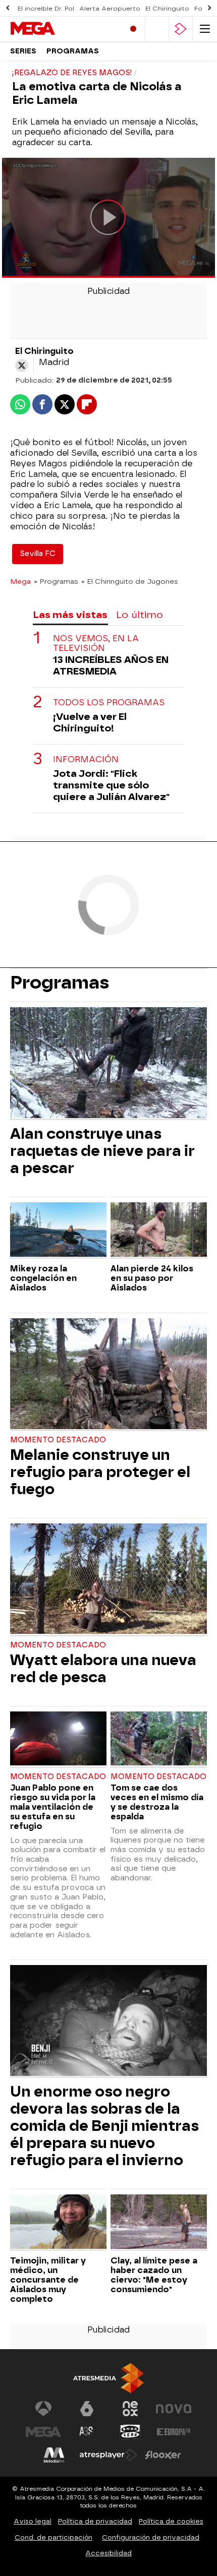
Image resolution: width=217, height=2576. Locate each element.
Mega (20, 581)
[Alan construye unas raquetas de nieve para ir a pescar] (108, 1064)
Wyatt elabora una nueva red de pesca (103, 1669)
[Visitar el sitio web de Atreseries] (87, 2432)
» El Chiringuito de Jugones (130, 581)
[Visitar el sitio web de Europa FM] (174, 2432)
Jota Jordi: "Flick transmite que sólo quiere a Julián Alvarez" (111, 785)
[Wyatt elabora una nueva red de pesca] (108, 1580)
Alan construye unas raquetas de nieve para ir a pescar (102, 1151)
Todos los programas (109, 702)
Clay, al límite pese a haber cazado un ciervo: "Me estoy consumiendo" (154, 2275)
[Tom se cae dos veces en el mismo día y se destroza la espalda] (159, 1740)
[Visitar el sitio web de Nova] (174, 2409)
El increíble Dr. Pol (46, 9)
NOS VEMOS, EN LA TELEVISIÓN (96, 643)
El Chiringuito (167, 9)
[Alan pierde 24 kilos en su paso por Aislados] (159, 1231)
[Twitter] (22, 365)
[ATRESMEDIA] (108, 2378)
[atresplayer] (181, 29)
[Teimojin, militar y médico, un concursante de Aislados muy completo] (58, 2223)
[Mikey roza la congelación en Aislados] (58, 1231)
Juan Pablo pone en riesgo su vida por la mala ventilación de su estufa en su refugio (53, 1807)
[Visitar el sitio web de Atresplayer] (108, 2455)
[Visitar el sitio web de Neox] (130, 2409)
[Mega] (53, 29)
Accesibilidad (108, 2553)
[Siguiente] (209, 8)
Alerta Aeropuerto (110, 9)
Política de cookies (171, 2521)
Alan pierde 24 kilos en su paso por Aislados (152, 1278)
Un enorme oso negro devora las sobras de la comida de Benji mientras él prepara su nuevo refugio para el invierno (104, 2126)
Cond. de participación (53, 2537)
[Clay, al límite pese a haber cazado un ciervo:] (159, 2223)
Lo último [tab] (140, 615)
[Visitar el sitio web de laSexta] (87, 2409)
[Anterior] (8, 8)
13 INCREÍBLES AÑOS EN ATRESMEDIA (111, 665)
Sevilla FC (38, 554)
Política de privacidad (95, 2521)
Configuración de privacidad (151, 2537)
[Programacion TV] (157, 29)
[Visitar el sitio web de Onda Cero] (130, 2432)
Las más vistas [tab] (70, 615)
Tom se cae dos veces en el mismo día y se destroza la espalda (157, 1802)
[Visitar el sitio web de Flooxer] (163, 2455)
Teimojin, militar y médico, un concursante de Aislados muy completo (48, 2280)
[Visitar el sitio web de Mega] (43, 2432)
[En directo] (133, 29)
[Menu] (205, 29)
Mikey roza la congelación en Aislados (43, 1278)
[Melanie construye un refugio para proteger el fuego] (108, 1375)
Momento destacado (58, 1440)
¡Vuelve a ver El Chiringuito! (90, 722)
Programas (73, 51)
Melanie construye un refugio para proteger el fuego (100, 1472)
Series (23, 51)
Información (86, 759)
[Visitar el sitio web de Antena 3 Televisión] (43, 2409)
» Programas (56, 581)
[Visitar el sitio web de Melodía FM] (54, 2455)
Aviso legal (33, 2521)
